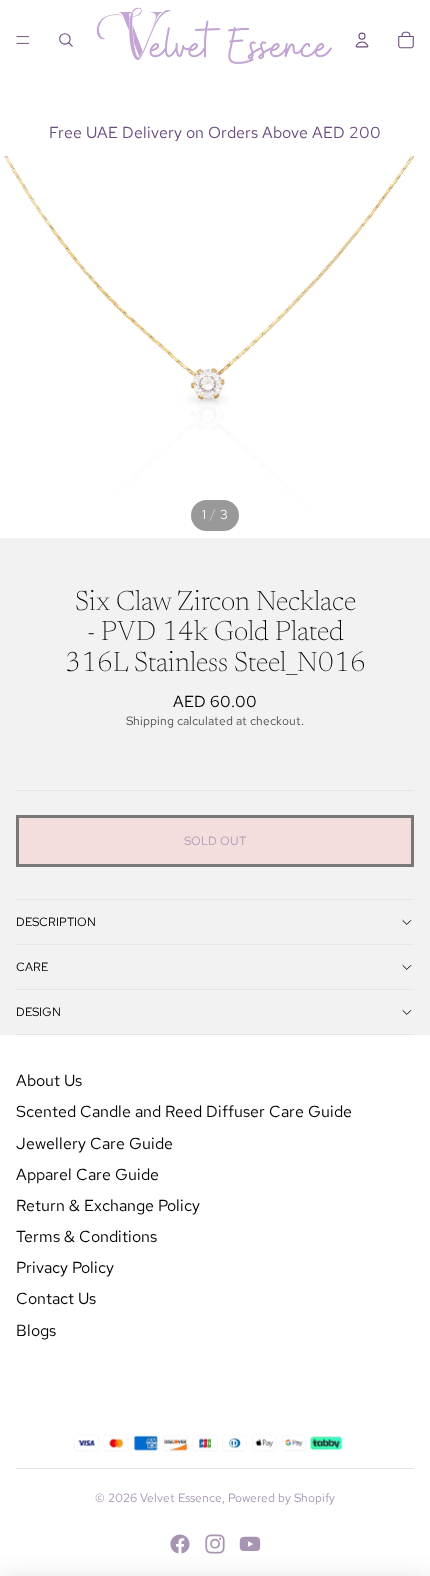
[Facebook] (180, 1544)
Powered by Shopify (281, 1498)
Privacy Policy (65, 1267)
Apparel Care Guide (87, 1174)
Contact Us (56, 1298)
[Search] (66, 40)
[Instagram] (215, 1544)
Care (32, 967)
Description (56, 922)
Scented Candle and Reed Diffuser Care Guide (184, 1111)
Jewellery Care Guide (94, 1143)
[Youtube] (250, 1544)
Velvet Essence (181, 1498)
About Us (49, 1080)
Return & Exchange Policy (108, 1205)
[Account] (362, 40)
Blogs (36, 1330)
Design (38, 1012)
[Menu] (23, 40)
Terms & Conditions (86, 1236)
